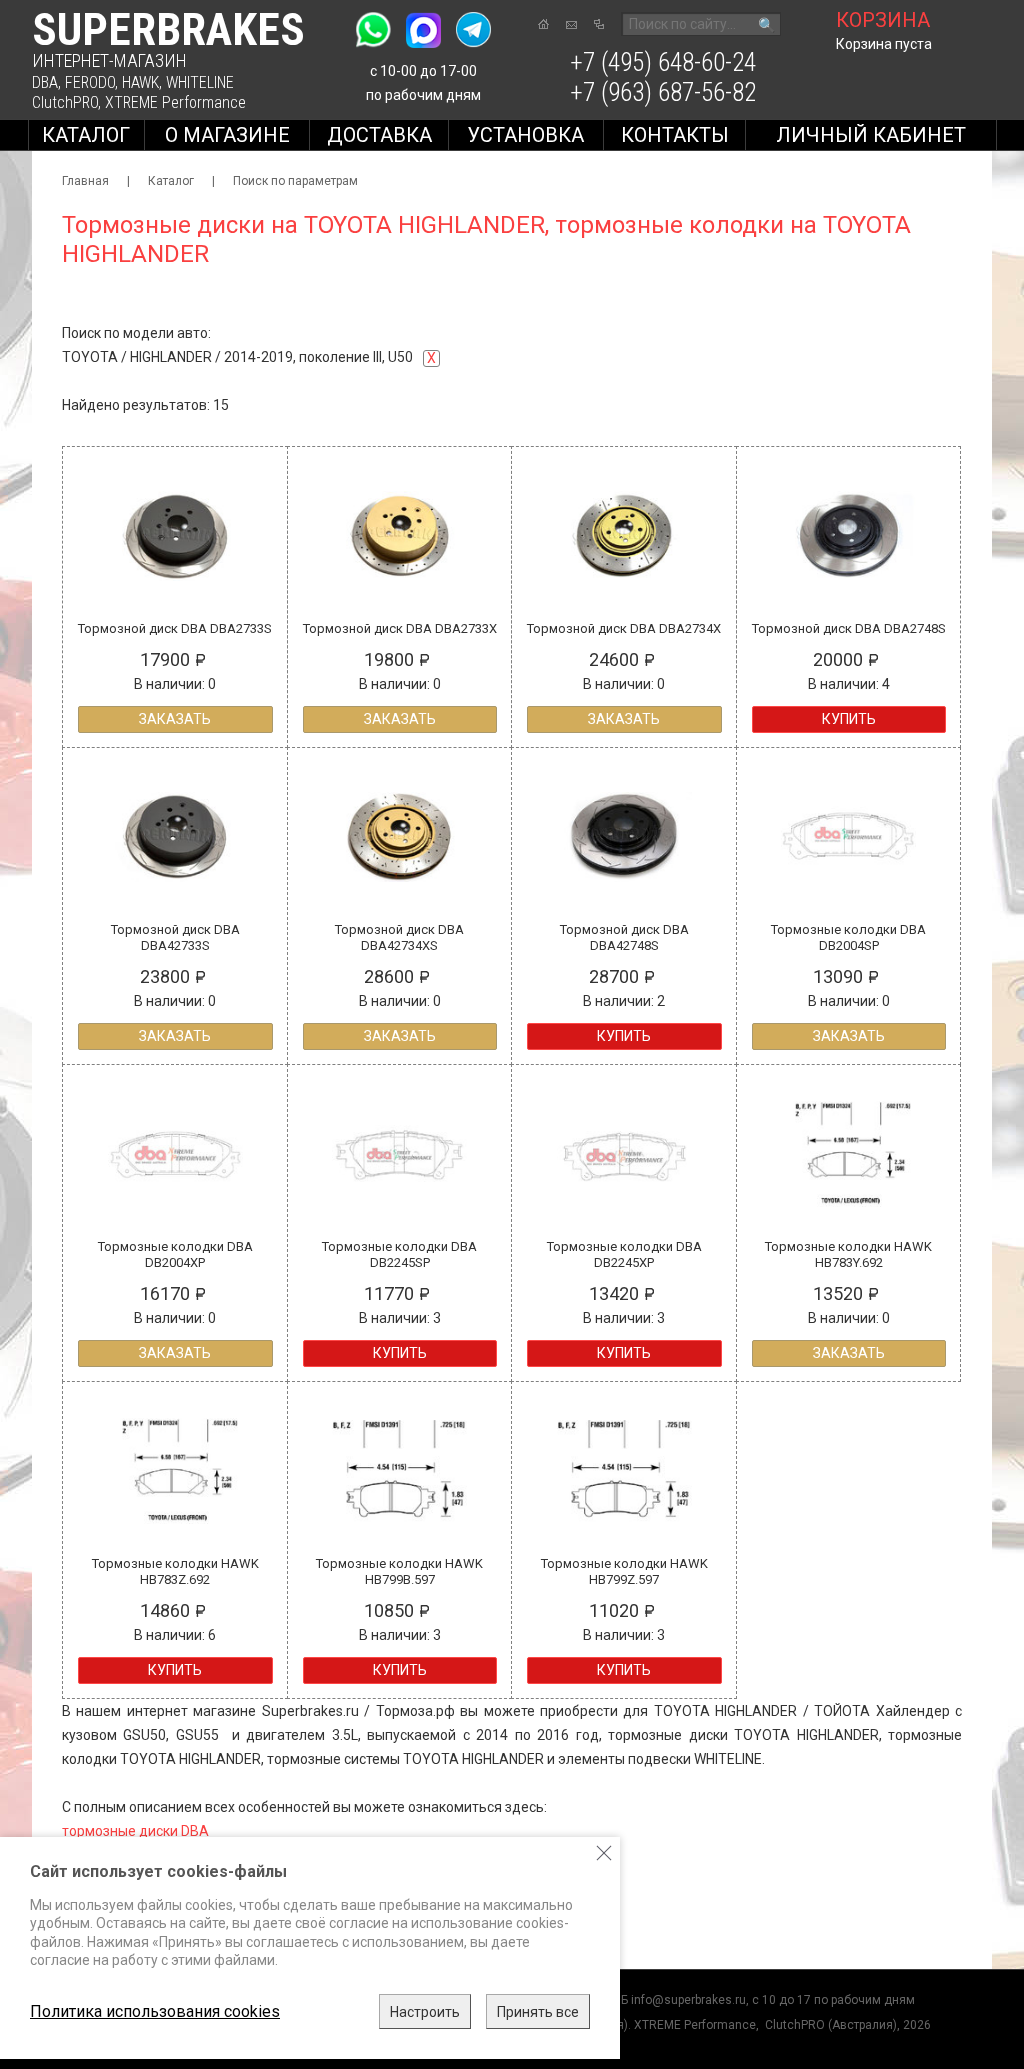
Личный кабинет (871, 135)
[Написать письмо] (571, 25)
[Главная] (543, 24)
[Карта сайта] (599, 24)
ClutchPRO (65, 102)
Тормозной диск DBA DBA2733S (175, 628)
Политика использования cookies (155, 2011)
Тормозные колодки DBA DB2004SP (848, 937)
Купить (849, 719)
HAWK (140, 82)
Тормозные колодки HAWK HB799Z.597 (624, 1571)
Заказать (175, 719)
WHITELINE (200, 82)
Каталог (86, 135)
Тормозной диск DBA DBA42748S (624, 937)
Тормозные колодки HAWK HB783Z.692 (175, 1571)
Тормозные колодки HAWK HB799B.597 (399, 1571)
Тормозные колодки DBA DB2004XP (175, 1254)
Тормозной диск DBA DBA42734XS (399, 937)
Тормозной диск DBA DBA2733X (400, 628)
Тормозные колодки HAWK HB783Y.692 (848, 1254)
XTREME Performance (175, 102)
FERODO (90, 82)
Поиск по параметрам (295, 181)
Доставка (379, 135)
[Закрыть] (604, 1853)
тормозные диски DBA (135, 1831)
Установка (525, 135)
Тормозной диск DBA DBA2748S (849, 628)
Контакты (675, 135)
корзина (883, 20)
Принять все (538, 2012)
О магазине (227, 135)
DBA (45, 82)
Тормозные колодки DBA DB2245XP (624, 1254)
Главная (85, 181)
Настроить (425, 2012)
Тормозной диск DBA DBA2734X (624, 628)
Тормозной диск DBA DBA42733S (175, 937)
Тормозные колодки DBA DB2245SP (399, 1254)
